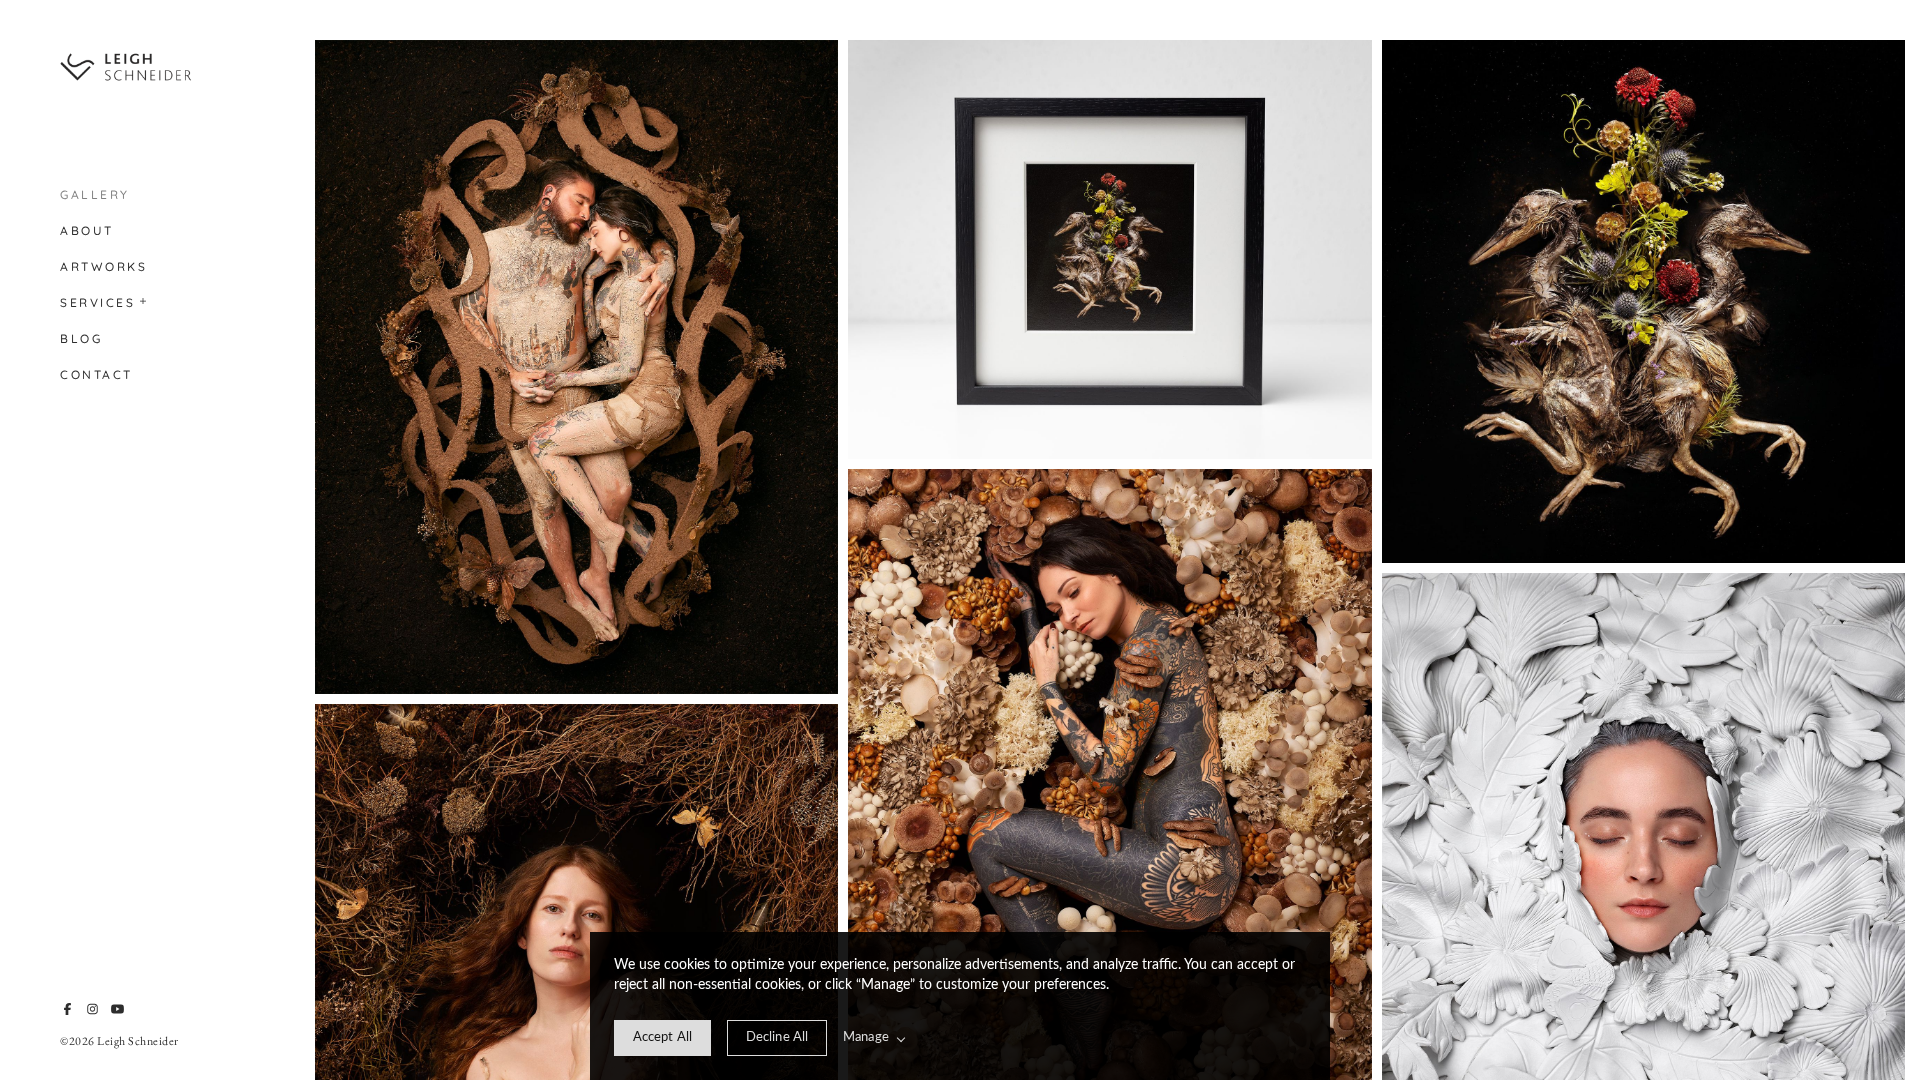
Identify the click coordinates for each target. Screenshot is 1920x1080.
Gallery (95, 194)
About (87, 230)
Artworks (103, 266)
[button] (144, 299)
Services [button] (97, 302)
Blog (81, 338)
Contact (96, 374)
